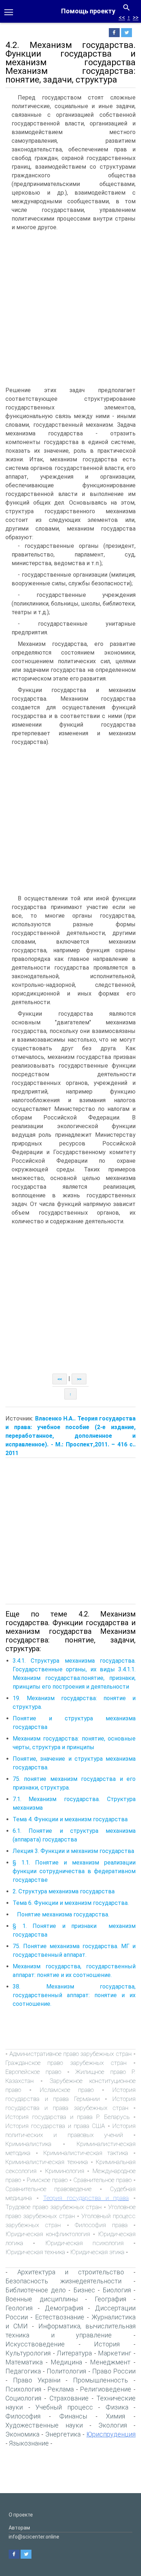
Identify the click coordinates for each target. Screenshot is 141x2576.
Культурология (28, 2353)
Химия (116, 2416)
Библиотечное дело (36, 2290)
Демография (64, 2308)
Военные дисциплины (42, 2299)
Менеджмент (110, 2362)
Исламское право (67, 2090)
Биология (117, 2290)
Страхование (69, 2398)
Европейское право (33, 2072)
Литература (74, 2353)
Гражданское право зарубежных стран (66, 2063)
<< (122, 17)
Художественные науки (44, 2425)
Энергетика (63, 2434)
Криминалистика (28, 2144)
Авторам (19, 2528)
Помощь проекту (88, 11)
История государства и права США (55, 2126)
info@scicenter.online (34, 2537)
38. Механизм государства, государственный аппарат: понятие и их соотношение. (74, 1995)
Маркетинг (115, 2353)
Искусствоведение (35, 2344)
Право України (37, 2380)
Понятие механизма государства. (61, 1914)
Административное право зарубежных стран (70, 2054)
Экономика (22, 2434)
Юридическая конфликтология (48, 2234)
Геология (19, 2308)
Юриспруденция (111, 2434)
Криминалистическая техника (47, 2162)
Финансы (73, 2416)
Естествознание (60, 2317)
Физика (117, 2407)
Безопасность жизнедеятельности (63, 2281)
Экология (113, 2425)
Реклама (61, 2389)
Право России (114, 2371)
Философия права (101, 2225)
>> (136, 17)
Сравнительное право (102, 2180)
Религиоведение (106, 2389)
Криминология (65, 2171)
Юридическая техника (35, 2252)
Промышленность (101, 2380)
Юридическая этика (97, 2252)
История (107, 2344)
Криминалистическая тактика (86, 2153)
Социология (23, 2398)
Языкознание (29, 2443)
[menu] (9, 12)
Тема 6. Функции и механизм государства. (71, 1903)
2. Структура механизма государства (64, 1891)
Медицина (66, 2362)
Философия (23, 2416)
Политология (66, 2371)
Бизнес (84, 2290)
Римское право (47, 2180)
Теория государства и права (86, 2198)
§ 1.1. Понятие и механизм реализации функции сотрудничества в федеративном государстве (74, 1871)
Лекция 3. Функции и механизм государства (73, 1851)
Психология (23, 2389)
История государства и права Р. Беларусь (68, 2117)
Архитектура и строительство (71, 2272)
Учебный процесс (64, 2407)
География (110, 2299)
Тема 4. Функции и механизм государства (70, 1819)
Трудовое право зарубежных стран (54, 2207)
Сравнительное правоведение (48, 2189)
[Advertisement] (70, 309)
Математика (24, 2362)
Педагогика (23, 2371)
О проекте (21, 2515)
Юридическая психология (84, 2243)
